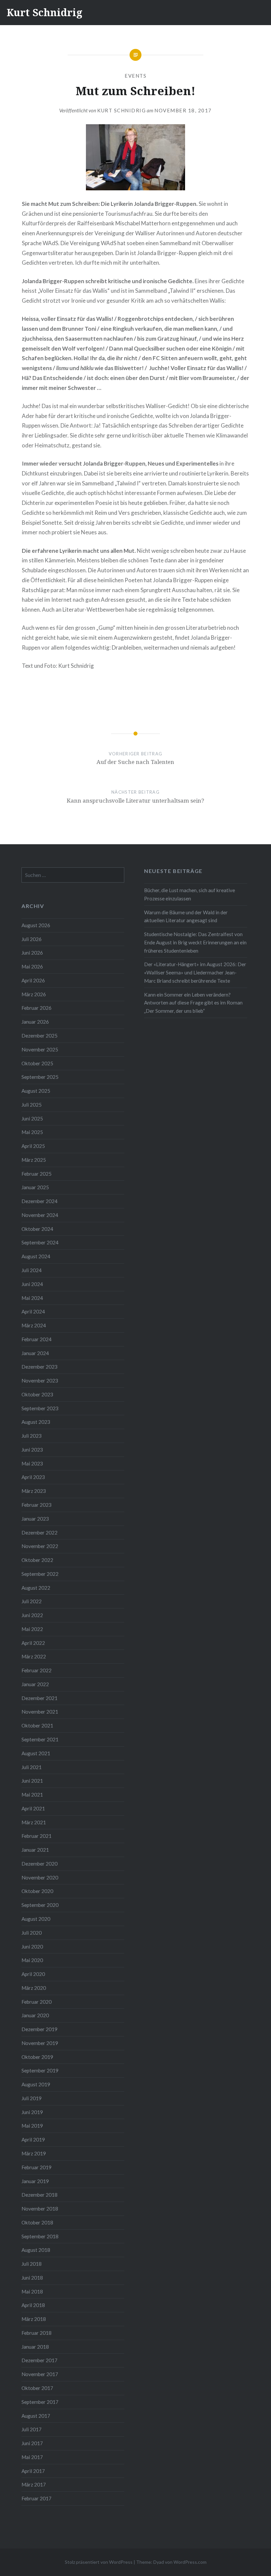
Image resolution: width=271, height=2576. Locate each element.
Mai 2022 (32, 1629)
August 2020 (36, 1919)
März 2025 (34, 1160)
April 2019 (33, 2140)
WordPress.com (190, 2562)
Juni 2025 (32, 1118)
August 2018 (36, 2250)
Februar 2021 (37, 1836)
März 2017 (34, 2484)
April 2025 (33, 1146)
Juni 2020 (32, 1947)
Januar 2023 (35, 1519)
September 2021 (40, 1739)
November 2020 (40, 1877)
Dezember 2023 (39, 1367)
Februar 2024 (37, 1339)
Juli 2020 (32, 1933)
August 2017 (36, 2416)
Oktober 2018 (37, 2222)
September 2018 (40, 2236)
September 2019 (40, 2070)
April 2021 (33, 1808)
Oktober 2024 (37, 1229)
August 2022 (36, 1588)
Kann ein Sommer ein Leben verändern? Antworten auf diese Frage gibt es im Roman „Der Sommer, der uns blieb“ (193, 1003)
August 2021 (36, 1753)
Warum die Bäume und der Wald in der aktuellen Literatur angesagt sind (186, 916)
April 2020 (33, 1974)
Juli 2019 (32, 2098)
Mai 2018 (32, 2292)
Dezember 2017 (39, 2360)
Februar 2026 (37, 1008)
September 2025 (40, 1077)
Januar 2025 (35, 1187)
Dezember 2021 (39, 1698)
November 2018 (40, 2209)
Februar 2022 (37, 1670)
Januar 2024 (35, 1353)
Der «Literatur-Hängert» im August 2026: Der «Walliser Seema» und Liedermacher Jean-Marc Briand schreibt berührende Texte (195, 972)
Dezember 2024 (39, 1201)
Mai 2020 (32, 1960)
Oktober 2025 (37, 1063)
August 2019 (36, 2084)
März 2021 (34, 1822)
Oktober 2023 (37, 1394)
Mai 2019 (32, 2126)
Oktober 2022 (37, 1560)
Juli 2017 (32, 2429)
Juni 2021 (32, 1781)
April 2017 (33, 2471)
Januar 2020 (35, 2015)
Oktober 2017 (37, 2388)
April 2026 (33, 980)
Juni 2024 (32, 1284)
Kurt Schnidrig (44, 12)
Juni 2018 (32, 2278)
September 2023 (40, 1408)
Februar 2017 (37, 2498)
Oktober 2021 (37, 1725)
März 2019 (34, 2153)
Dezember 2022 (39, 1533)
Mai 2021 (32, 1795)
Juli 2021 (32, 1767)
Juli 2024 (32, 1270)
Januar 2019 (35, 2181)
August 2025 (36, 1091)
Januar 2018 (35, 2347)
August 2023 (36, 1422)
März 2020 (34, 1988)
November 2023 (40, 1381)
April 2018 (33, 2305)
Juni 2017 (32, 2443)
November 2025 (40, 1049)
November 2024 (40, 1215)
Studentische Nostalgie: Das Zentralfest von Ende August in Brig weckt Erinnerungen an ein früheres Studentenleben (195, 942)
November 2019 (40, 2043)
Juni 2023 (32, 1450)
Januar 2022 (35, 1684)
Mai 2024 (32, 1298)
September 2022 (40, 1574)
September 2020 (40, 1905)
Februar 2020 (37, 2002)
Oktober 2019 (37, 2057)
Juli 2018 (32, 2264)
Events (135, 76)
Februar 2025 (37, 1174)
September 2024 (40, 1242)
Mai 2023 (32, 1463)
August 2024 (36, 1256)
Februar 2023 (37, 1505)
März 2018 (34, 2319)
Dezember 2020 (39, 1864)
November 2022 (40, 1546)
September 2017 (40, 2402)
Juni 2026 (32, 953)
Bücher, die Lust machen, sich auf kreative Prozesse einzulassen (190, 894)
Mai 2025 (32, 1132)
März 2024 (34, 1325)
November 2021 (40, 1712)
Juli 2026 (32, 939)
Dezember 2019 (39, 2029)
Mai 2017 (32, 2457)
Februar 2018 (37, 2333)
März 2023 (34, 1491)
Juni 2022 (32, 1615)
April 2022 (33, 1643)
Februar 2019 (37, 2167)
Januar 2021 (35, 1850)
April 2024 (33, 1311)
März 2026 (34, 994)
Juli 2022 (32, 1601)
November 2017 (40, 2374)
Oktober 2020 (37, 1891)
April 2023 (33, 1477)
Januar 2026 (35, 1022)
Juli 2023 (32, 1436)
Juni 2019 (32, 2112)
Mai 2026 (32, 966)
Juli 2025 (32, 1105)
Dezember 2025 (39, 1036)
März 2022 (34, 1656)
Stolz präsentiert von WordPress (99, 2562)
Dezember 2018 (39, 2195)
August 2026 (36, 925)
